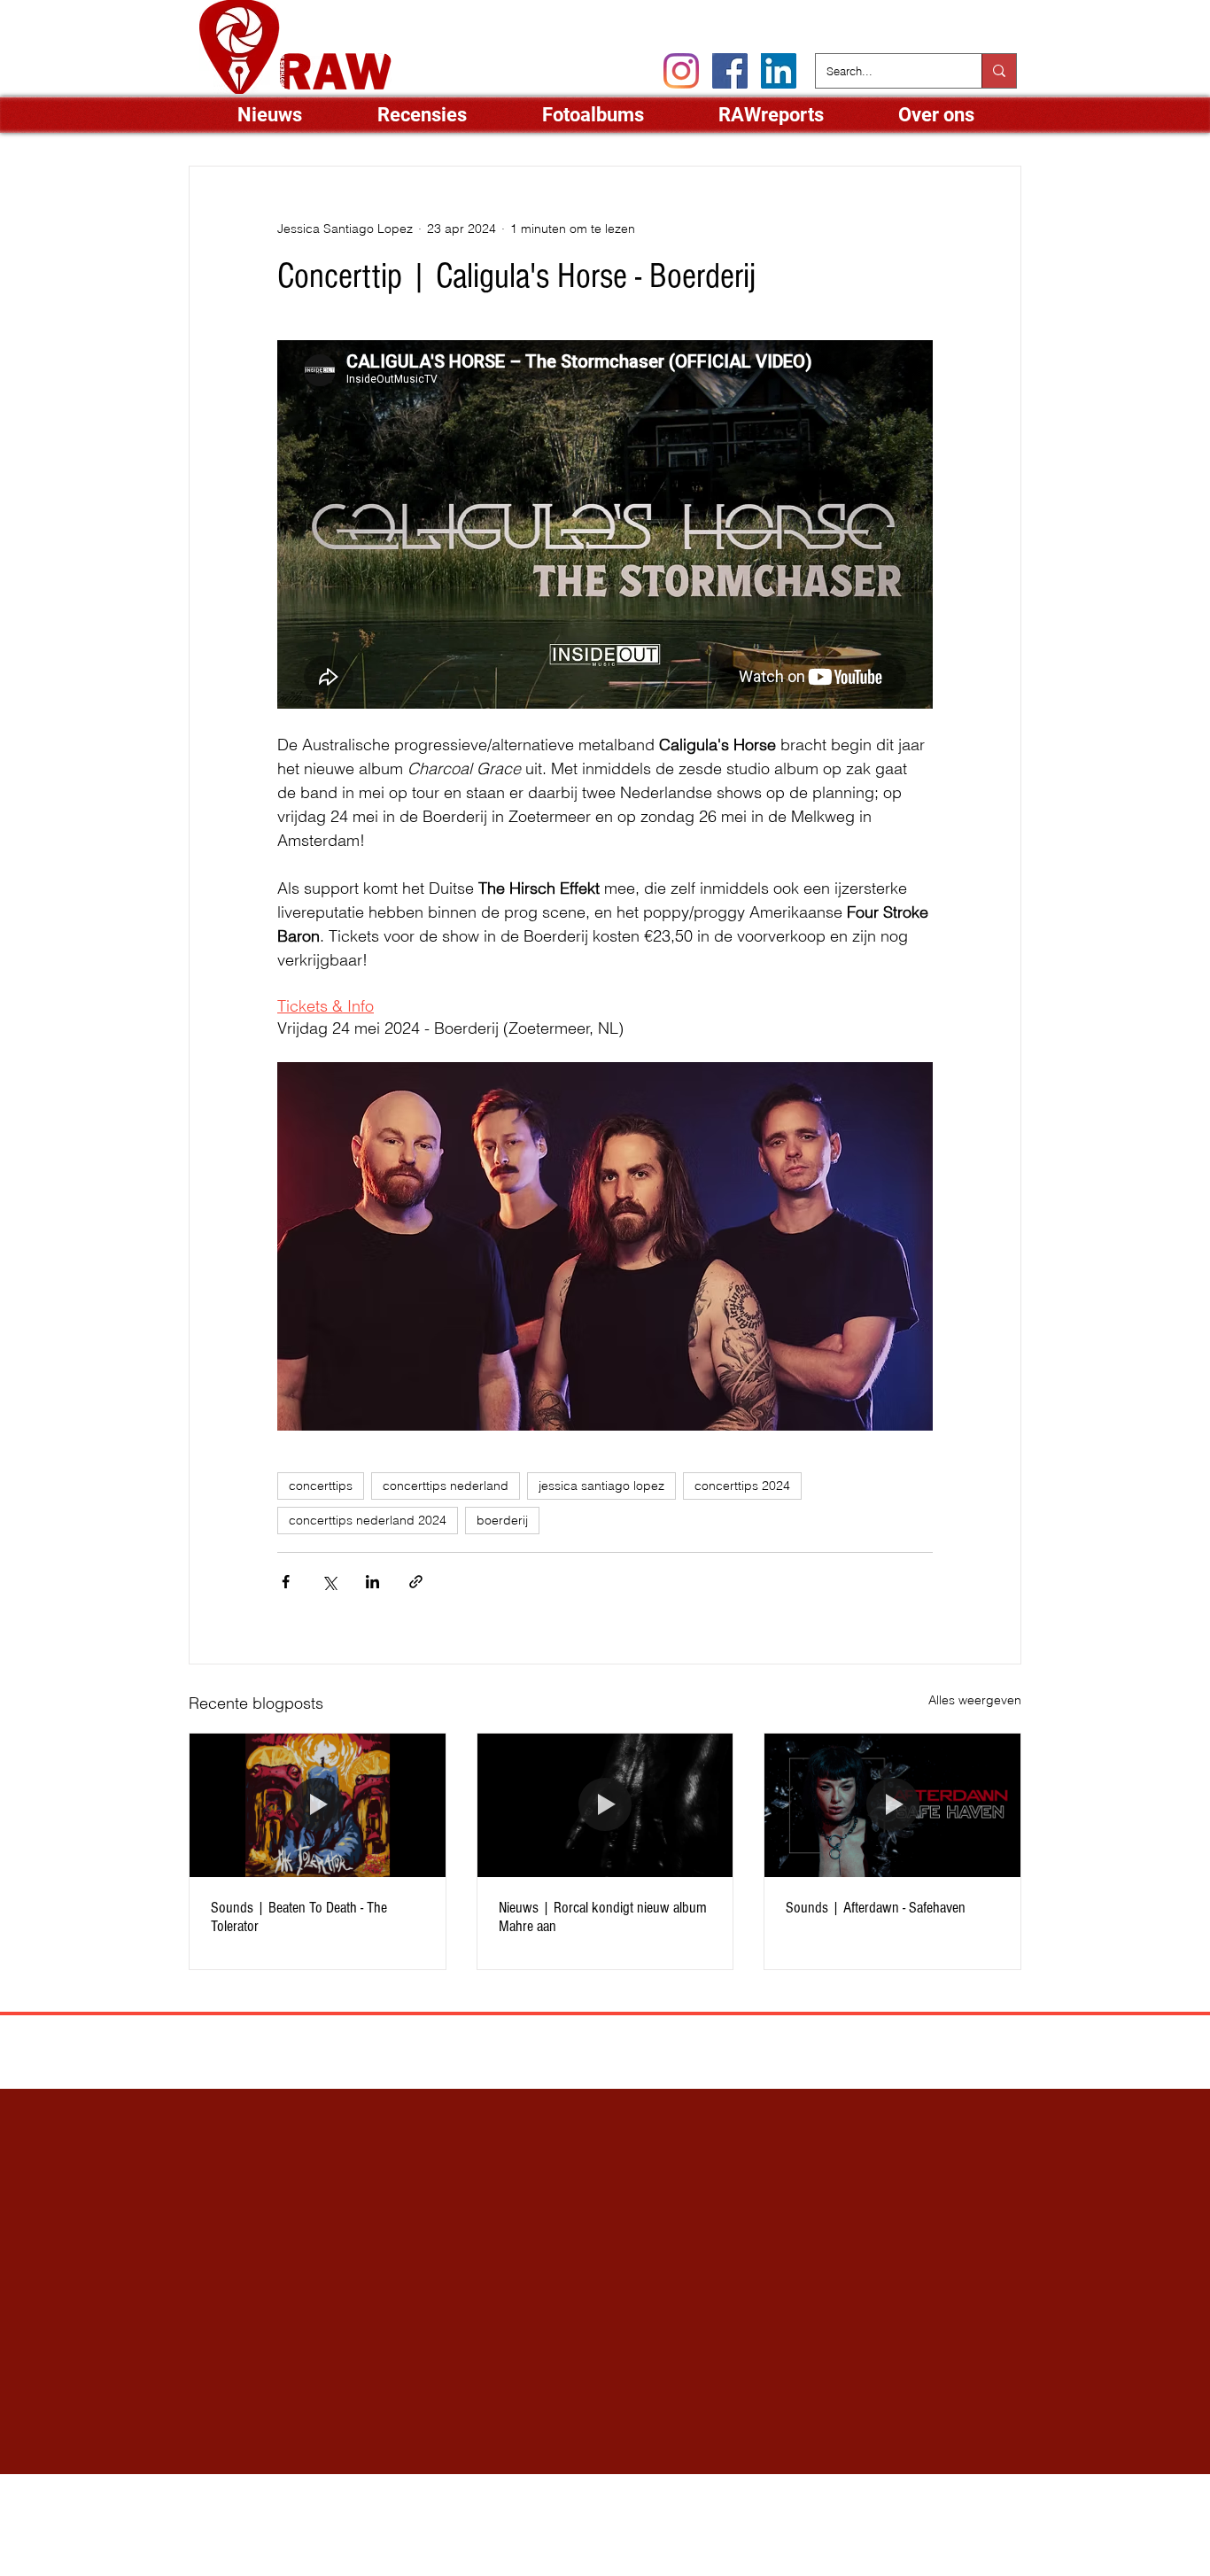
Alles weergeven (975, 1700)
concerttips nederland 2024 (368, 1520)
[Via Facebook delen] (286, 1582)
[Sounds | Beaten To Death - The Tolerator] (318, 1805)
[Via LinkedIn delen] (372, 1582)
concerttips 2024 (742, 1486)
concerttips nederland (446, 1486)
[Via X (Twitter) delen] (329, 1582)
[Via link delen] (416, 1582)
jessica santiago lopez (601, 1486)
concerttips (321, 1486)
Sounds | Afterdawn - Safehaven (876, 1908)
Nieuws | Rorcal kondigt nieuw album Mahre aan (603, 1917)
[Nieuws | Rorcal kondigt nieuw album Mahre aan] (605, 1805)
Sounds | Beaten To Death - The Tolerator (299, 1917)
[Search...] (999, 71)
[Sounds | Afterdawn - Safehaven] (892, 1805)
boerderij (502, 1520)
